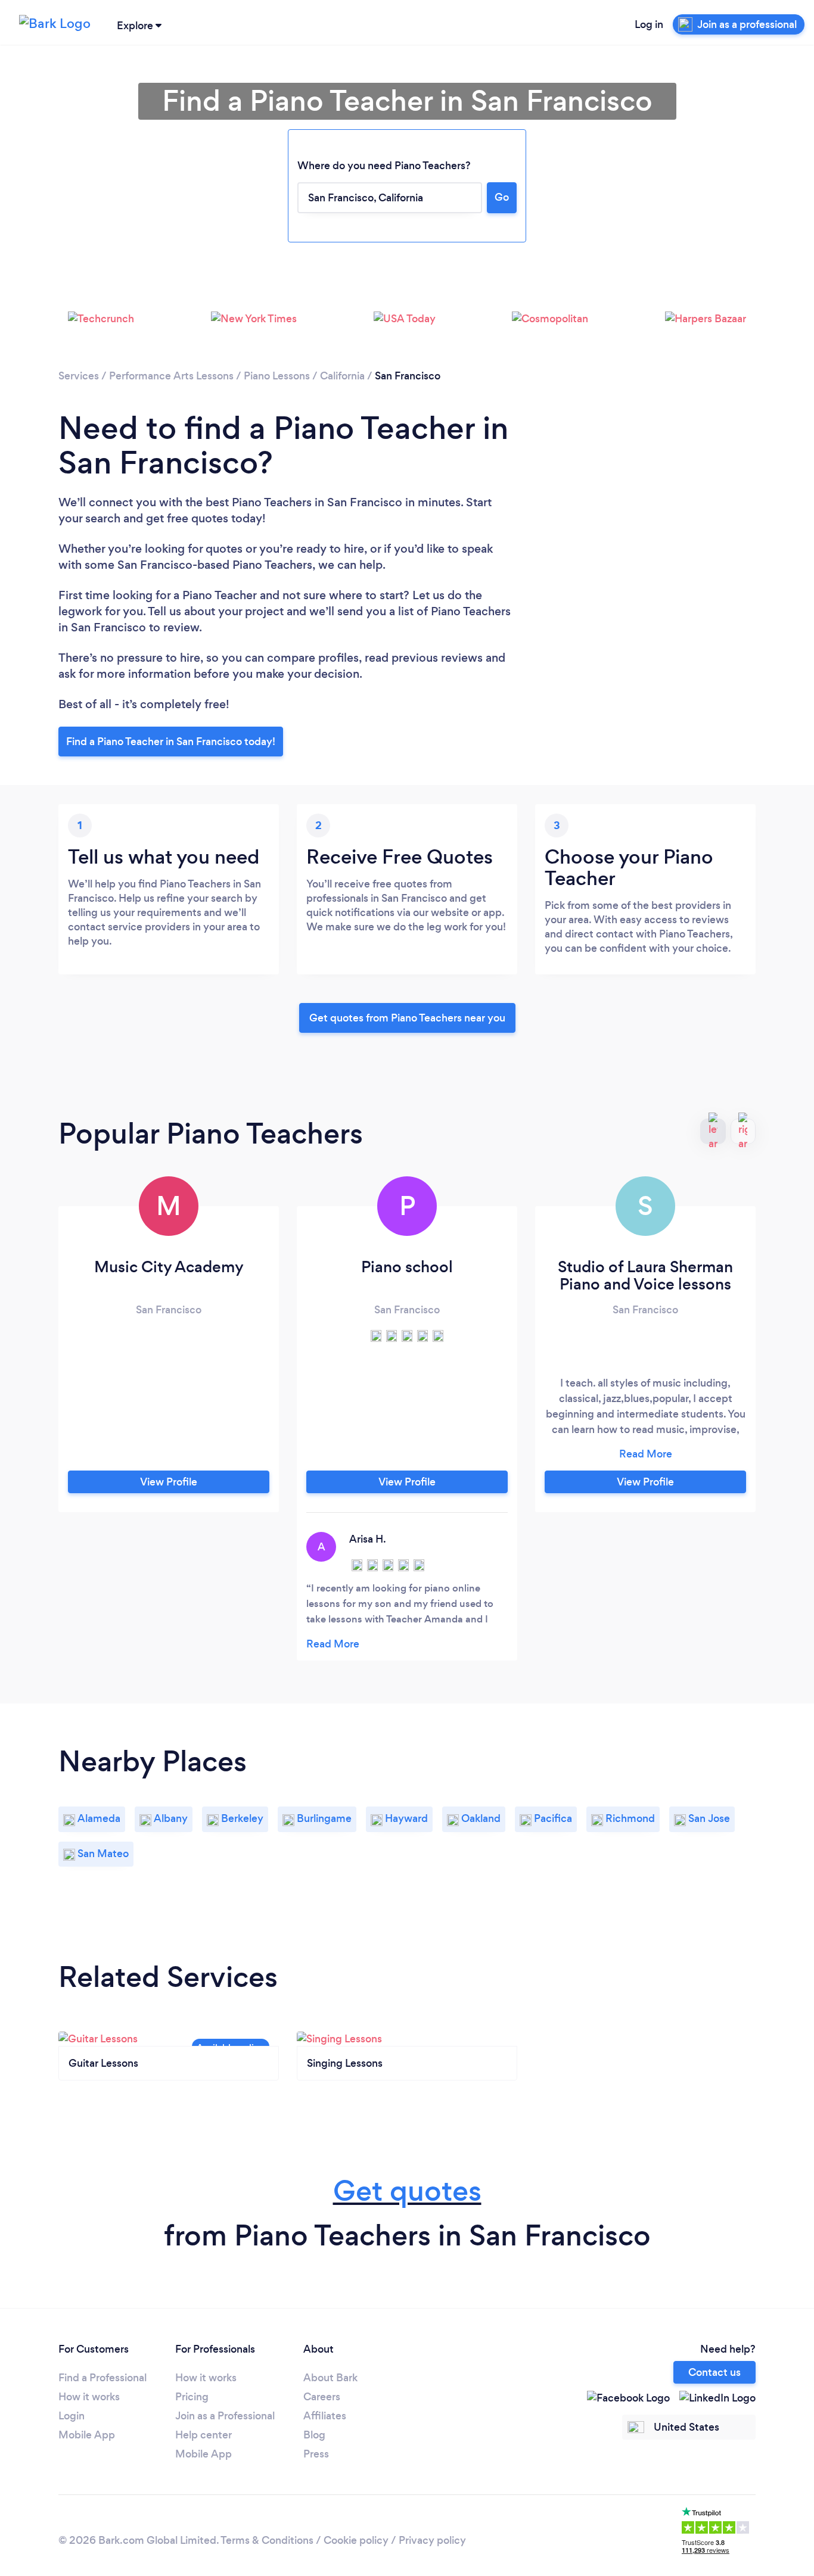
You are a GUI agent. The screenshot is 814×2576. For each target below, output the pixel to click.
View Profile (169, 1482)
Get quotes (407, 2191)
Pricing (192, 2397)
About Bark (330, 2378)
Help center (203, 2435)
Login (72, 2416)
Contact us (714, 2372)
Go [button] (502, 197)
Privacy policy (432, 2540)
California (342, 376)
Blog (314, 2435)
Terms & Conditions (267, 2540)
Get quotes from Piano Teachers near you (407, 1018)
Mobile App (87, 2435)
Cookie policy (356, 2540)
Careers (322, 2397)
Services (79, 376)
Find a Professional (102, 2378)
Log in (649, 24)
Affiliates (325, 2416)
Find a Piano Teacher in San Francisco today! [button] (171, 742)
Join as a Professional (225, 2416)
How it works (89, 2397)
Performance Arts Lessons (171, 376)
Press (316, 2454)
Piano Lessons (277, 376)
